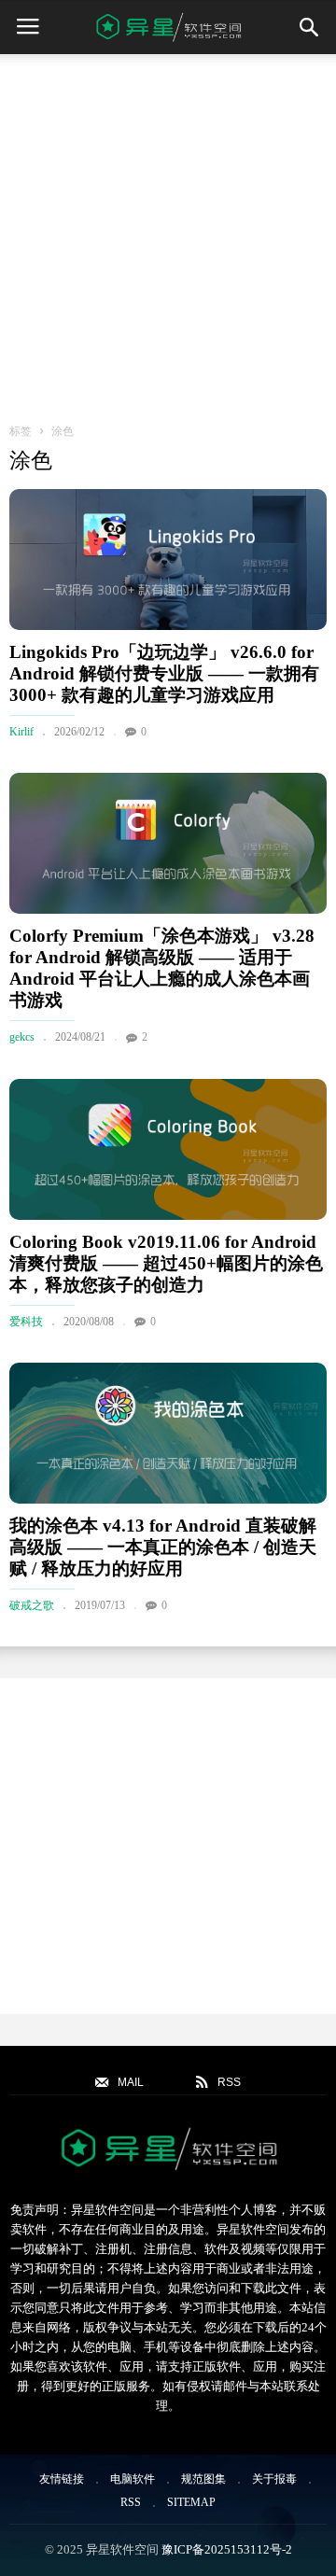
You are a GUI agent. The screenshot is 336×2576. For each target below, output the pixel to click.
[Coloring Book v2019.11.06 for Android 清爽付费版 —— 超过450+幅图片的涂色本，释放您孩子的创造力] (168, 1149)
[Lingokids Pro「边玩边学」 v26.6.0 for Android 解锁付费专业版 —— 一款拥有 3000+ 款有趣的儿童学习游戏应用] (168, 560)
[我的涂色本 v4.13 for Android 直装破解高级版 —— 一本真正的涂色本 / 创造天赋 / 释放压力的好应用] (168, 1433)
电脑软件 (133, 2479)
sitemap (191, 2502)
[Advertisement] (168, 231)
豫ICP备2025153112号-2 (227, 2549)
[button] (309, 27)
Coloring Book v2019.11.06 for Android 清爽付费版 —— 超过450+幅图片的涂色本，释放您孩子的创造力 (166, 1263)
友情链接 (62, 2479)
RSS (131, 2502)
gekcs (22, 1037)
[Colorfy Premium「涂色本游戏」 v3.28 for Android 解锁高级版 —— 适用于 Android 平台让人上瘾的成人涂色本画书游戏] (168, 843)
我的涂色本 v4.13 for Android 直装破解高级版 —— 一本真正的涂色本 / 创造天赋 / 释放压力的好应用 (163, 1547)
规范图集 (203, 2479)
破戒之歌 (32, 1605)
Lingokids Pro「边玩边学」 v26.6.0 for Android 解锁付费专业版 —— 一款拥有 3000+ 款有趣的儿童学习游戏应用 (164, 673)
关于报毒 (274, 2479)
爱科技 (26, 1322)
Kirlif (21, 732)
